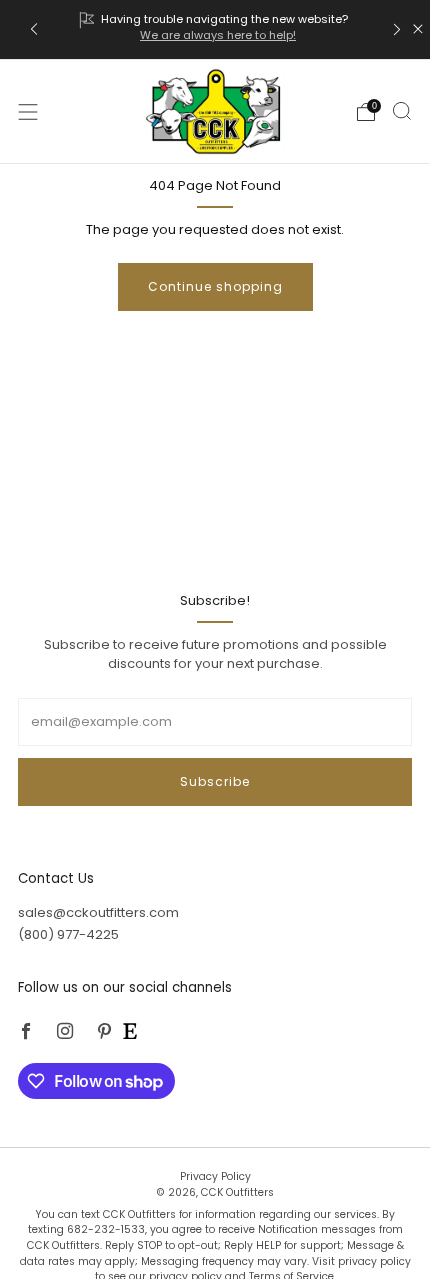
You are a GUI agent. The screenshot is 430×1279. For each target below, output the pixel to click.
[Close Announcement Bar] (418, 29)
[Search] (402, 111)
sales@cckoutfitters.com (98, 912)
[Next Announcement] (397, 29)
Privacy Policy (215, 1176)
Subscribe (215, 781)
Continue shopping (215, 286)
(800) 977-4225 (68, 934)
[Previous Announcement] (34, 29)
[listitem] (215, 29)
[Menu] (28, 112)
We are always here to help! (218, 35)
